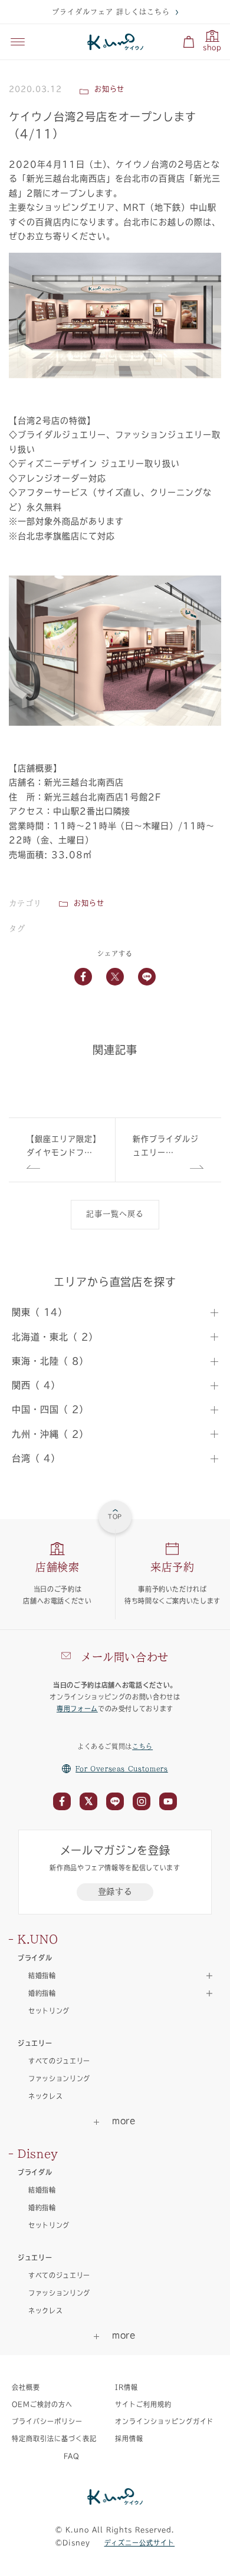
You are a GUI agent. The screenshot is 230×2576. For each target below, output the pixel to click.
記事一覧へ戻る (115, 1214)
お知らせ (89, 903)
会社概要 (26, 2387)
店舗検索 (57, 1567)
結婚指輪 (42, 2190)
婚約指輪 (42, 2208)
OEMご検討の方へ (42, 2404)
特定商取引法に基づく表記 (54, 2438)
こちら (142, 1746)
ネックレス (45, 2096)
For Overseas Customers (122, 1769)
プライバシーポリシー (47, 2421)
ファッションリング (59, 2079)
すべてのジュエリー (59, 2061)
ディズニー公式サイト (140, 2543)
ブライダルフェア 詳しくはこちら (111, 12)
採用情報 (129, 2438)
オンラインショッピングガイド (164, 2421)
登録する (115, 1892)
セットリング (49, 2011)
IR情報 (126, 2387)
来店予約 (172, 1567)
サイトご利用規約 (143, 2404)
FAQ (72, 2456)
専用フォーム (77, 1709)
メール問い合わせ (125, 1657)
